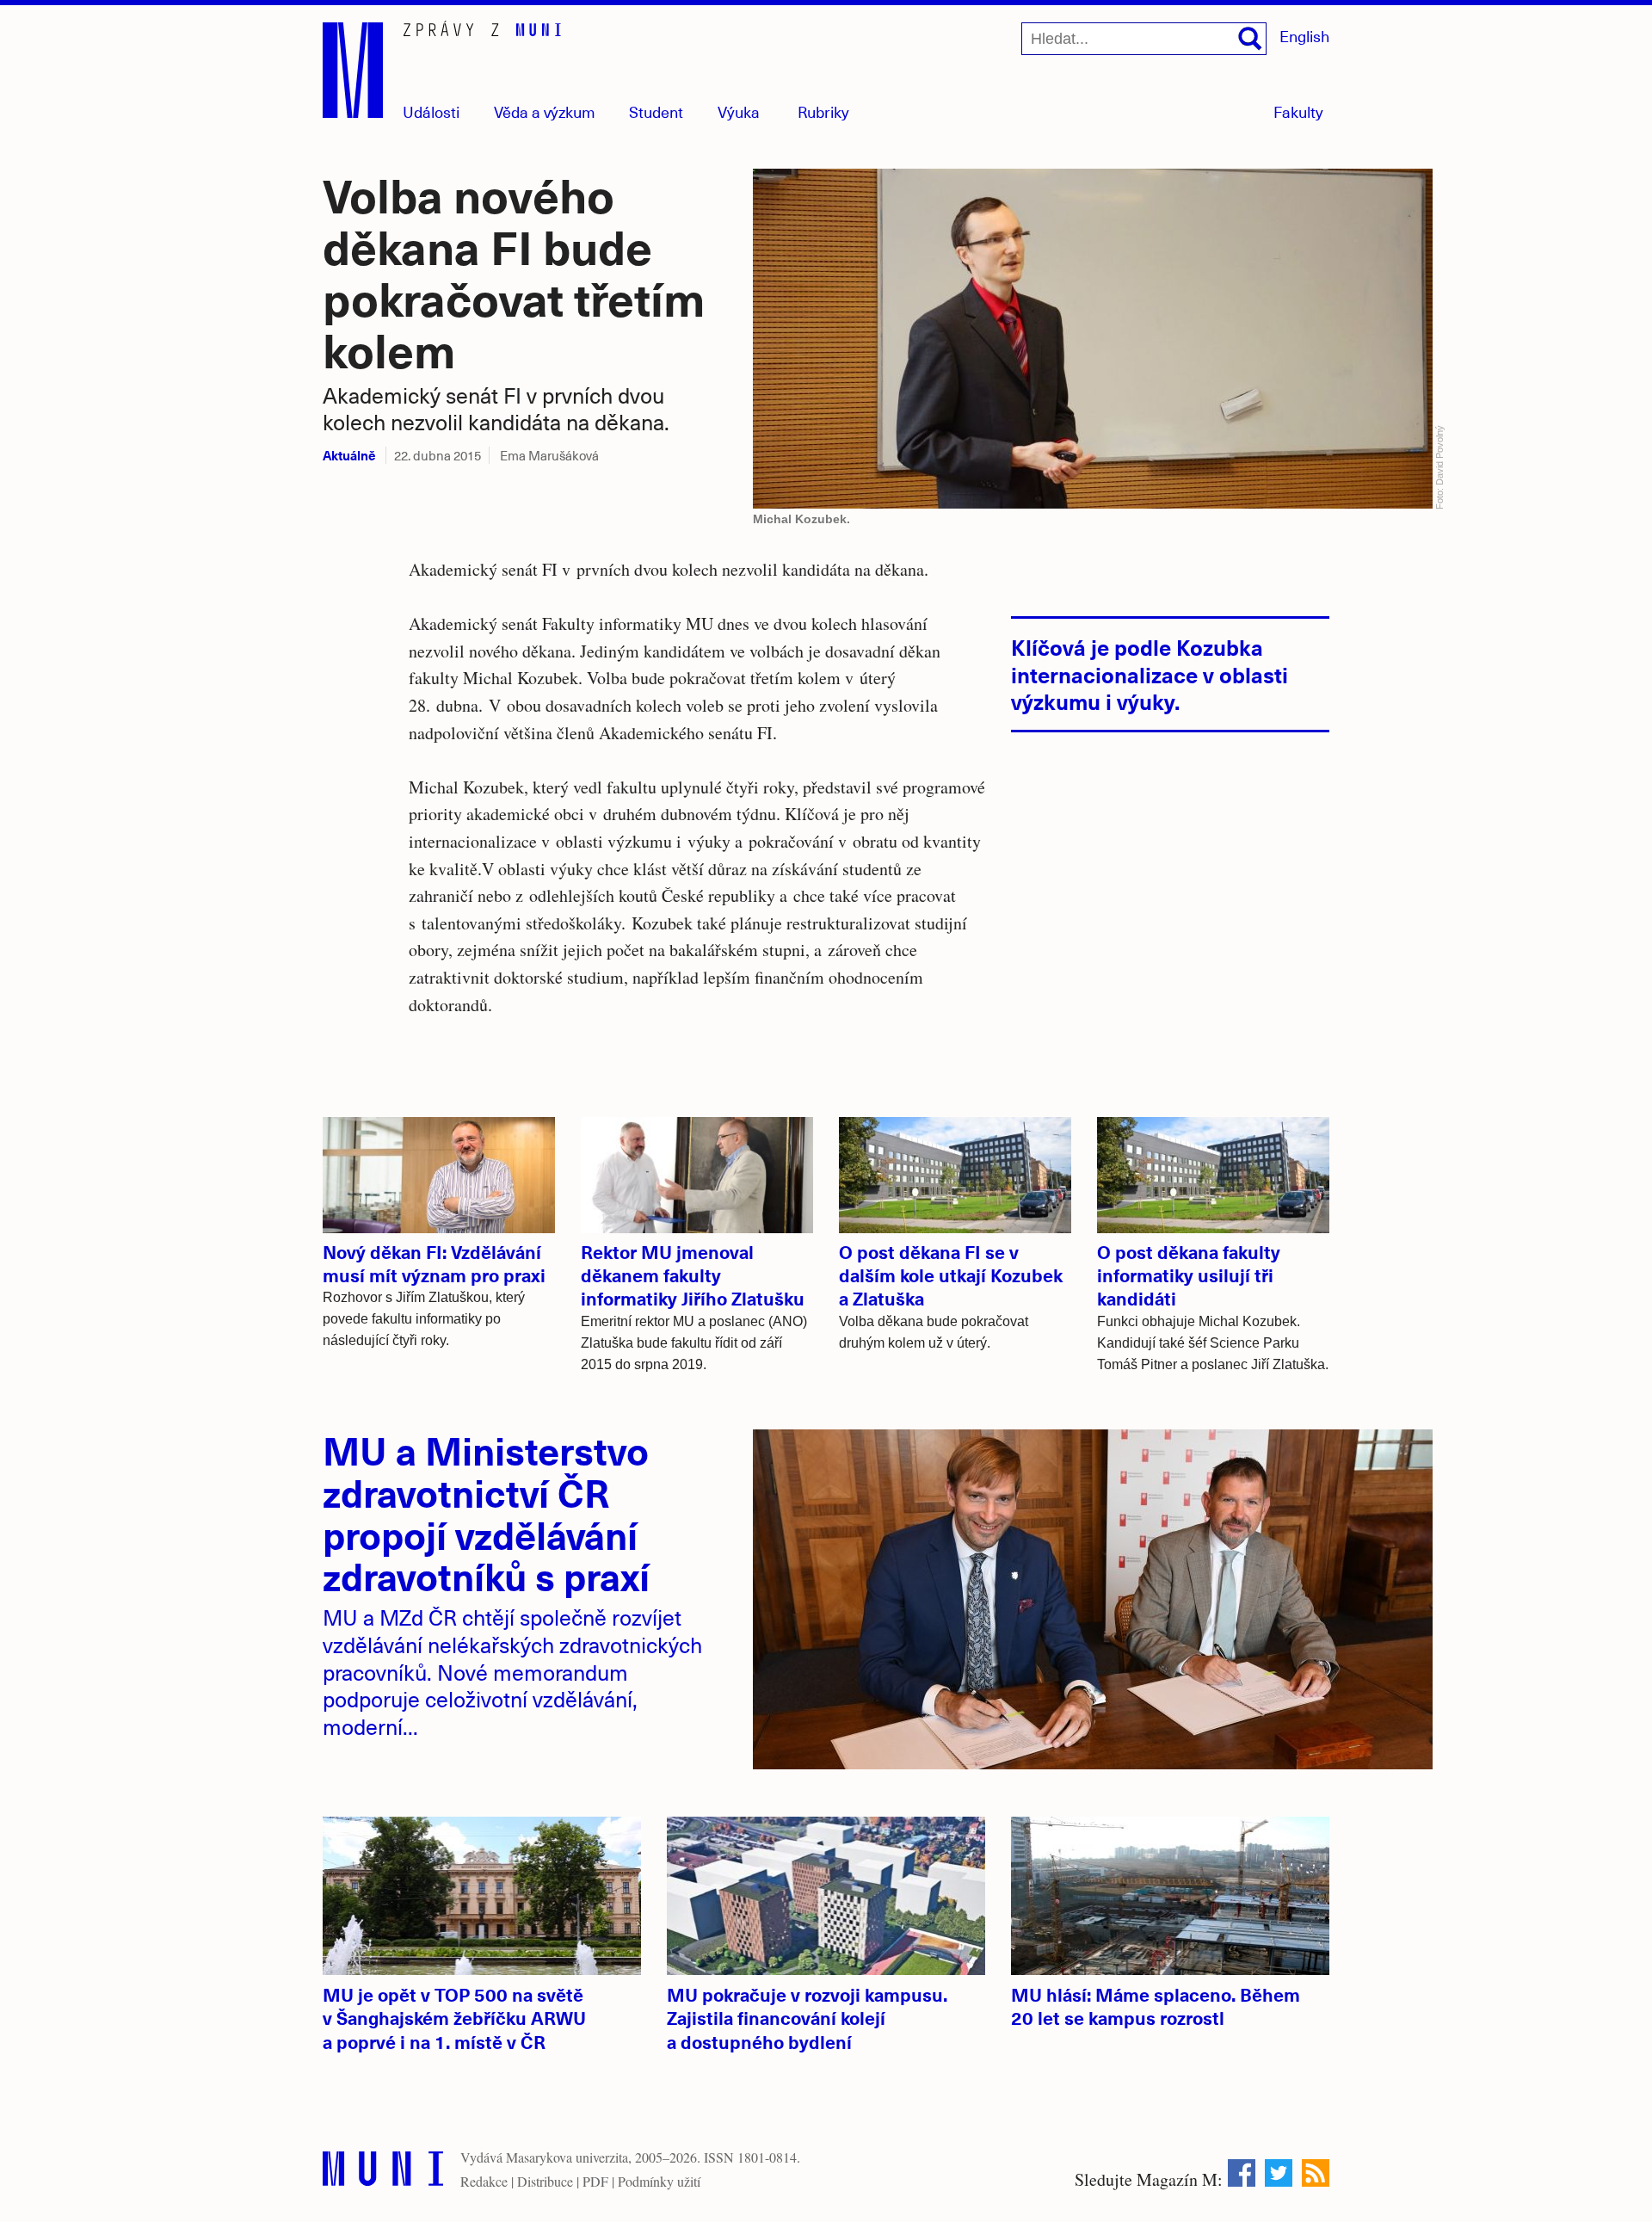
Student (656, 111)
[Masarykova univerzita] (383, 2173)
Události (431, 111)
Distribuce (545, 2181)
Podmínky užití (659, 2181)
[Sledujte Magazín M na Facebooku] (1242, 2173)
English (1304, 36)
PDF (595, 2181)
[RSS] (1316, 2173)
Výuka (739, 111)
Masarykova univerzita (567, 2157)
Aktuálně (349, 455)
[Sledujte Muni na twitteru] (1279, 2173)
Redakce (484, 2181)
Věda (545, 111)
